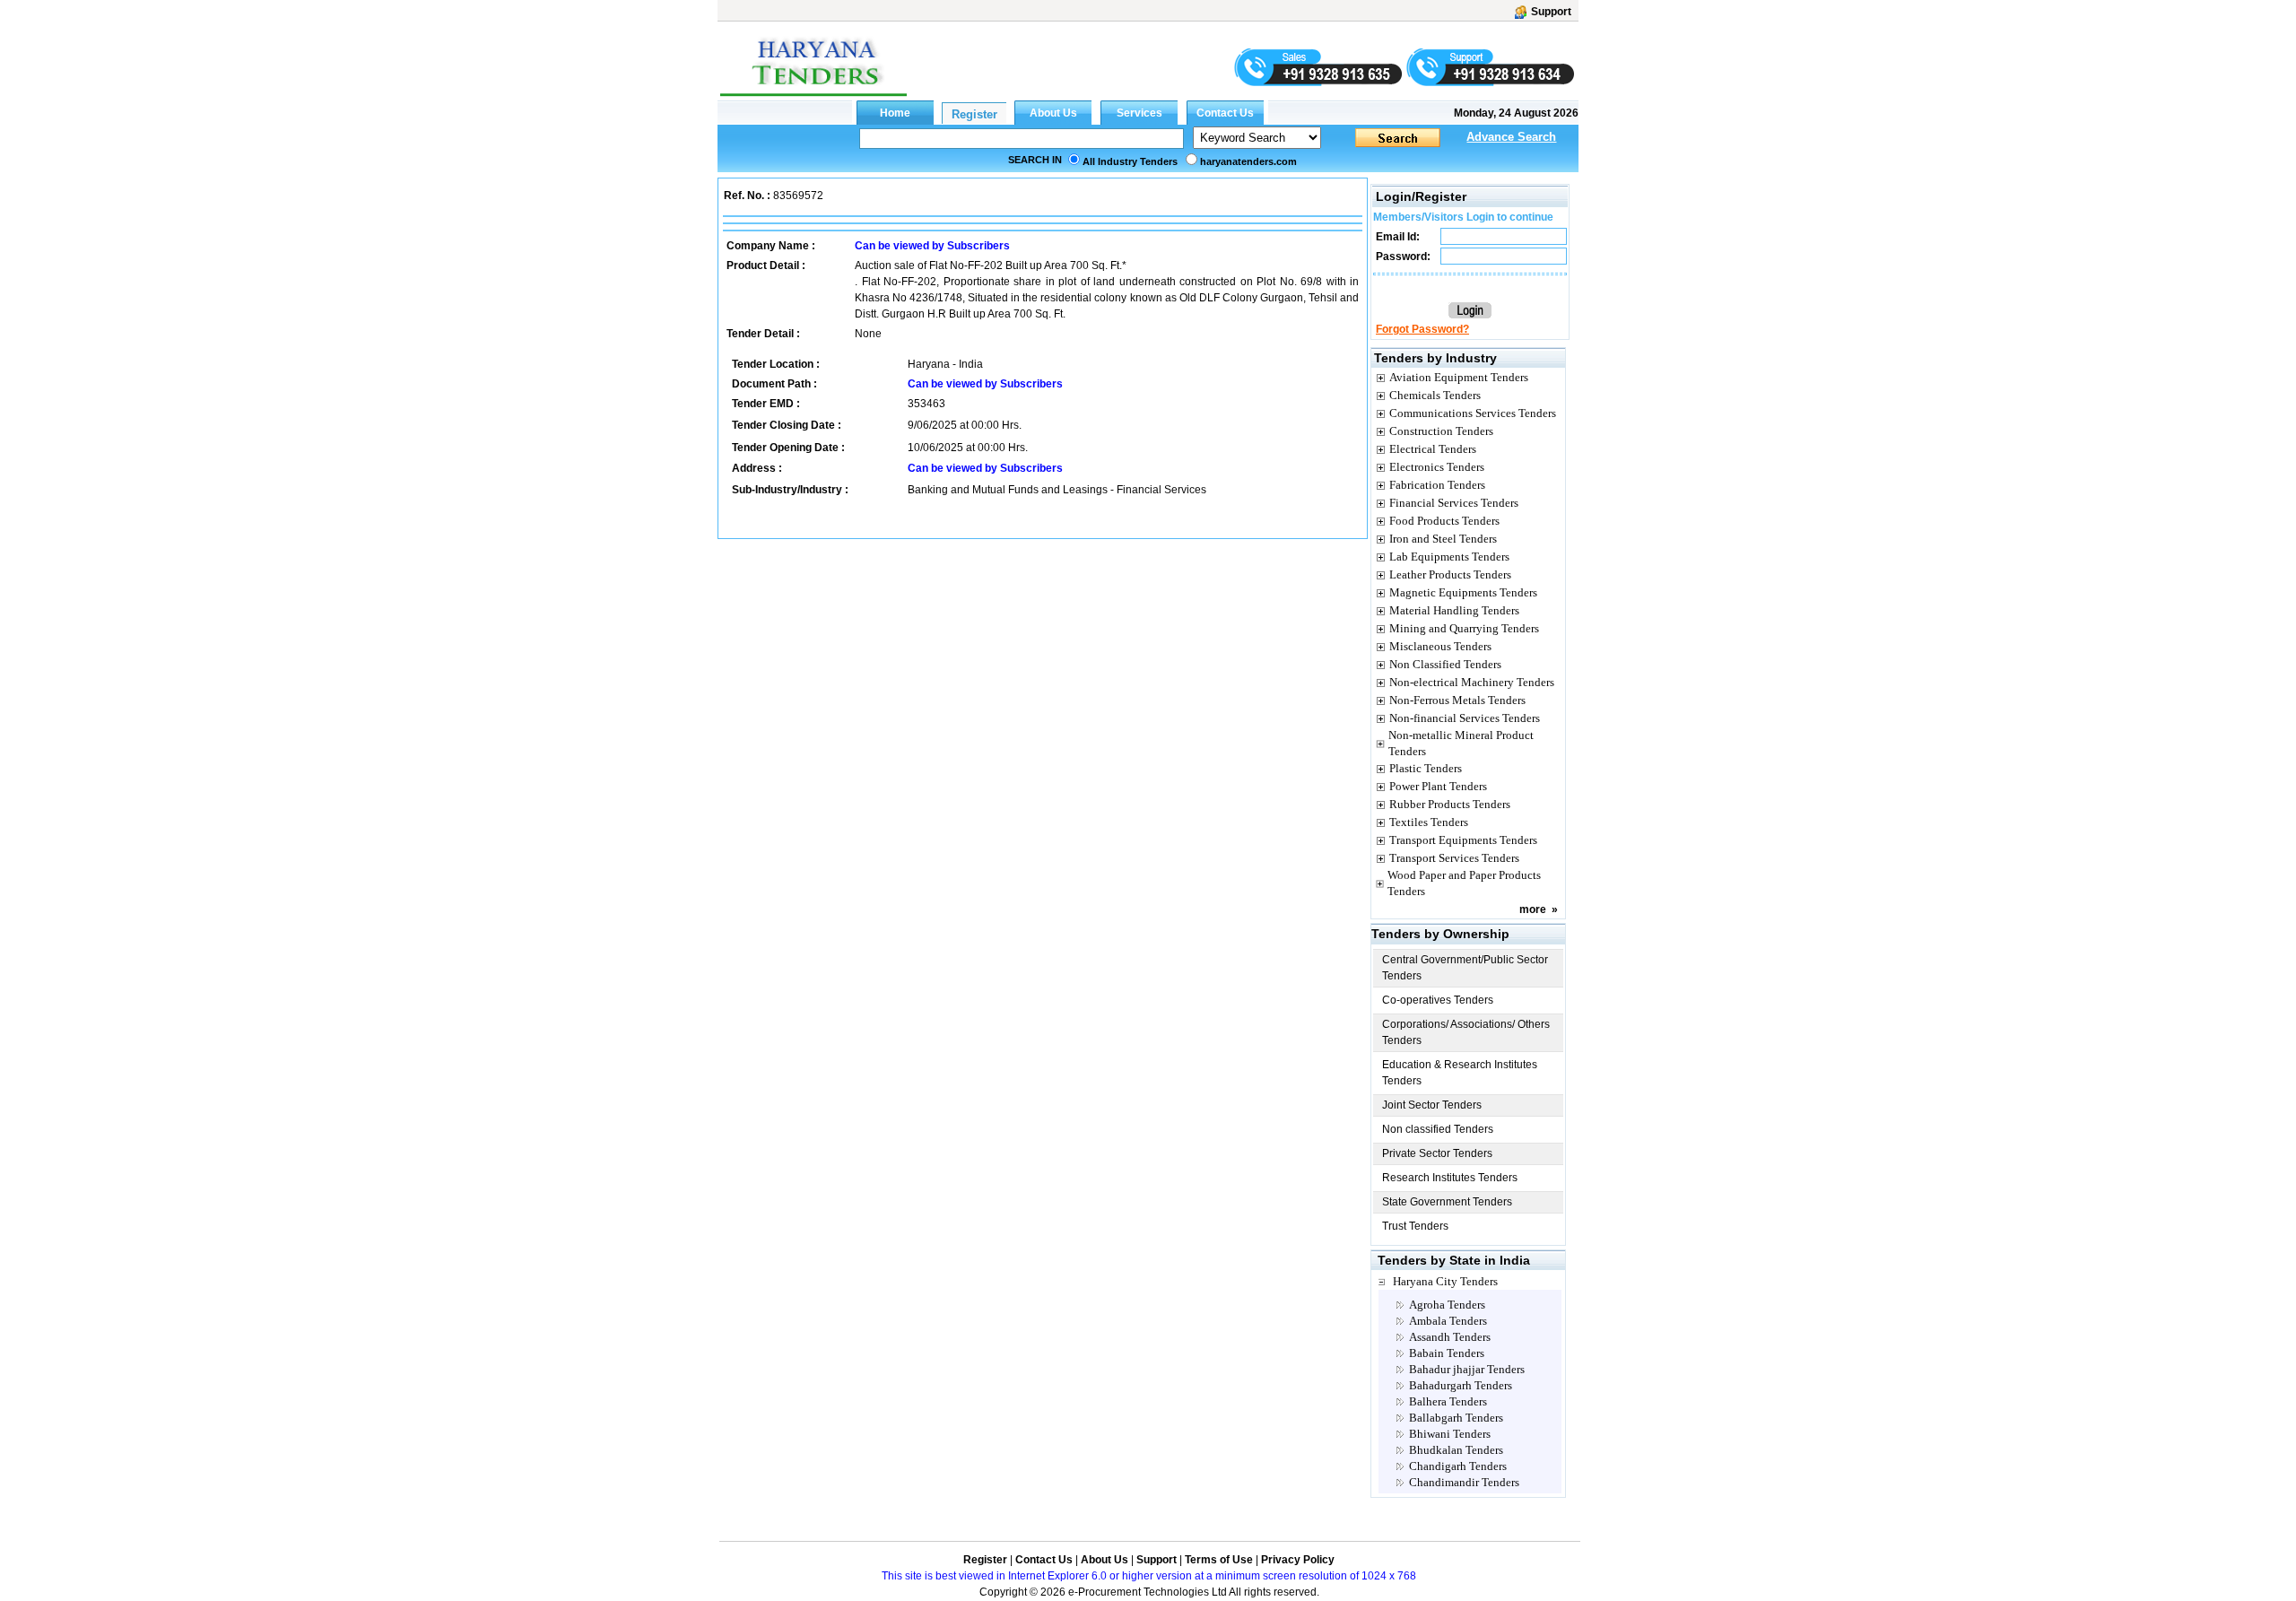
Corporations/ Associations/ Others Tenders (1466, 1032)
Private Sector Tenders (1437, 1153)
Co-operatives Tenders (1438, 1000)
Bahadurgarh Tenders (1461, 1385)
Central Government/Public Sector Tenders (1465, 968)
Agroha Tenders (1447, 1305)
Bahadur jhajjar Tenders (1467, 1369)
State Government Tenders (1447, 1202)
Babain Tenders (1447, 1353)
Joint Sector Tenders (1432, 1105)
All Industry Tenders (1130, 161)
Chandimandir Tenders (1464, 1482)
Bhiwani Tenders (1450, 1434)
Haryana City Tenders (1445, 1281)
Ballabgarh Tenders (1456, 1418)
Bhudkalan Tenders (1456, 1450)
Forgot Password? (1422, 329)
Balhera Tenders (1448, 1401)
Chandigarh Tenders (1458, 1466)
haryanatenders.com (1248, 161)
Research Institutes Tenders (1450, 1178)
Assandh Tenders (1450, 1337)
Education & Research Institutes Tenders (1460, 1073)
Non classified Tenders (1438, 1129)
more (1533, 909)
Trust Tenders (1415, 1226)
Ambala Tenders (1448, 1321)
